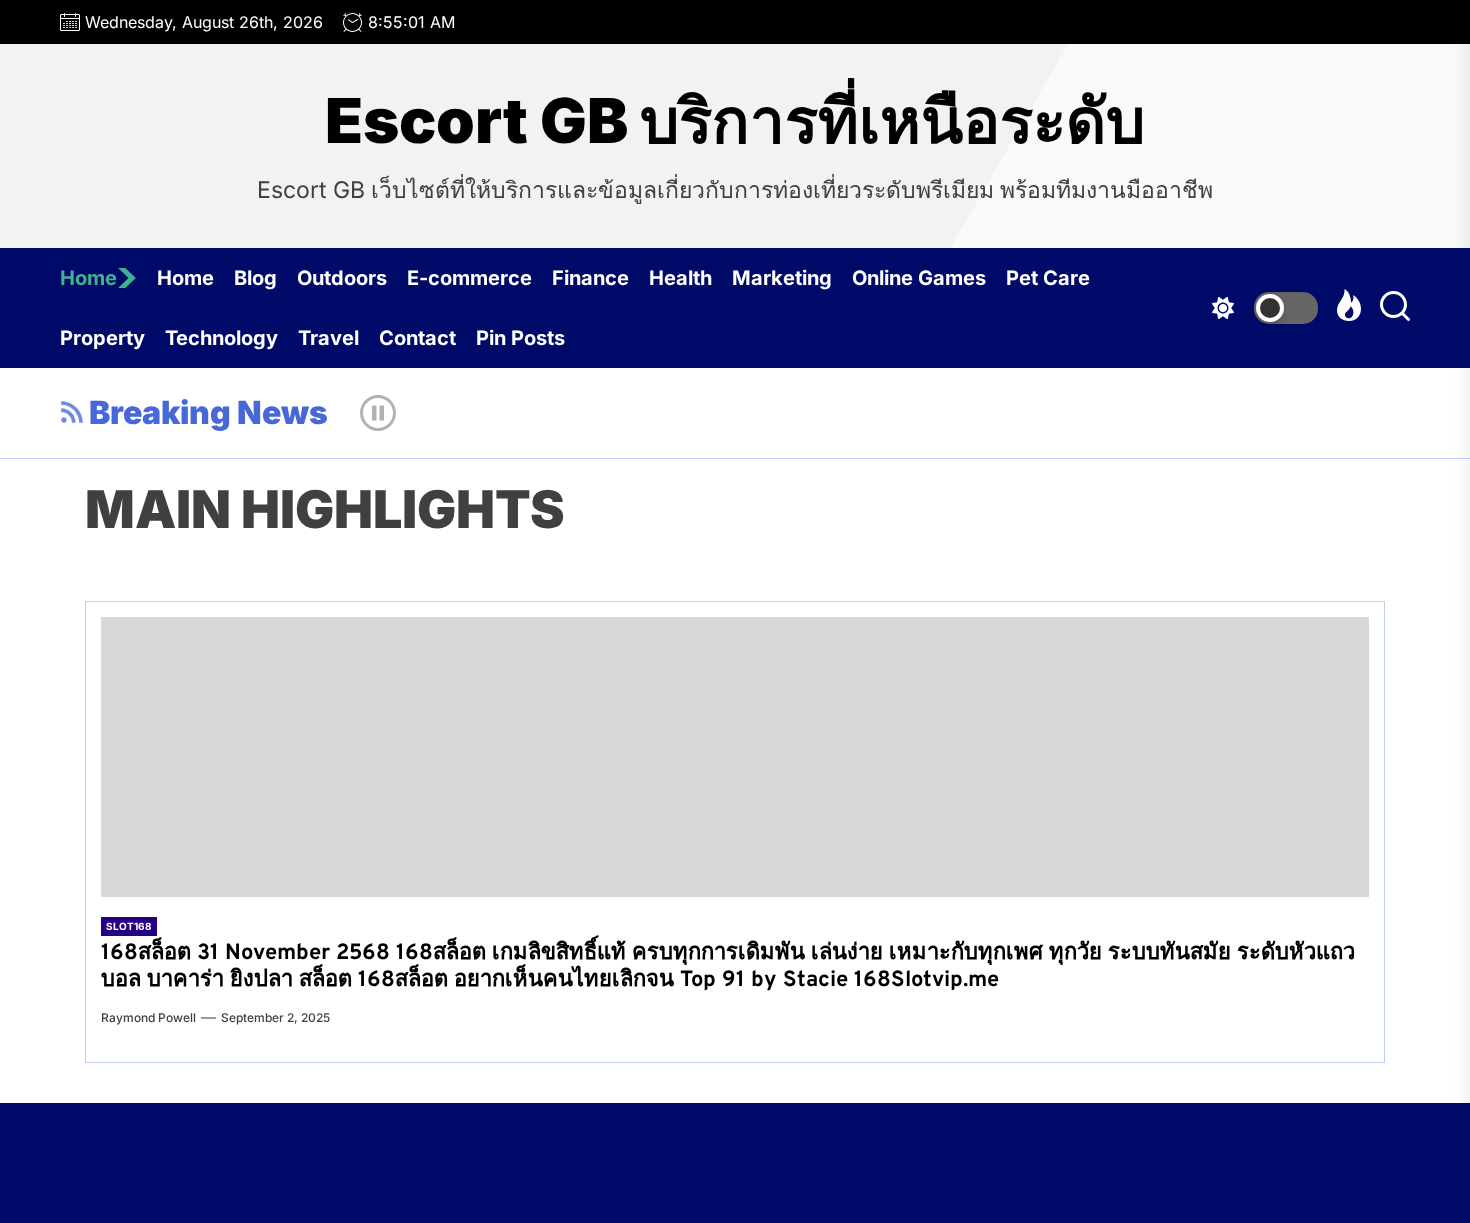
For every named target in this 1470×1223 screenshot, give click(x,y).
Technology (221, 338)
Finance (590, 278)
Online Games (919, 278)
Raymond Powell (148, 1017)
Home (88, 278)
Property (102, 338)
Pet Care (1048, 278)
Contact (417, 338)
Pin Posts (520, 338)
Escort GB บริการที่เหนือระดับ (735, 121)
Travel (328, 338)
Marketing (782, 278)
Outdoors (342, 278)
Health (680, 278)
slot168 (129, 926)
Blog (255, 278)
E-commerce (469, 278)
